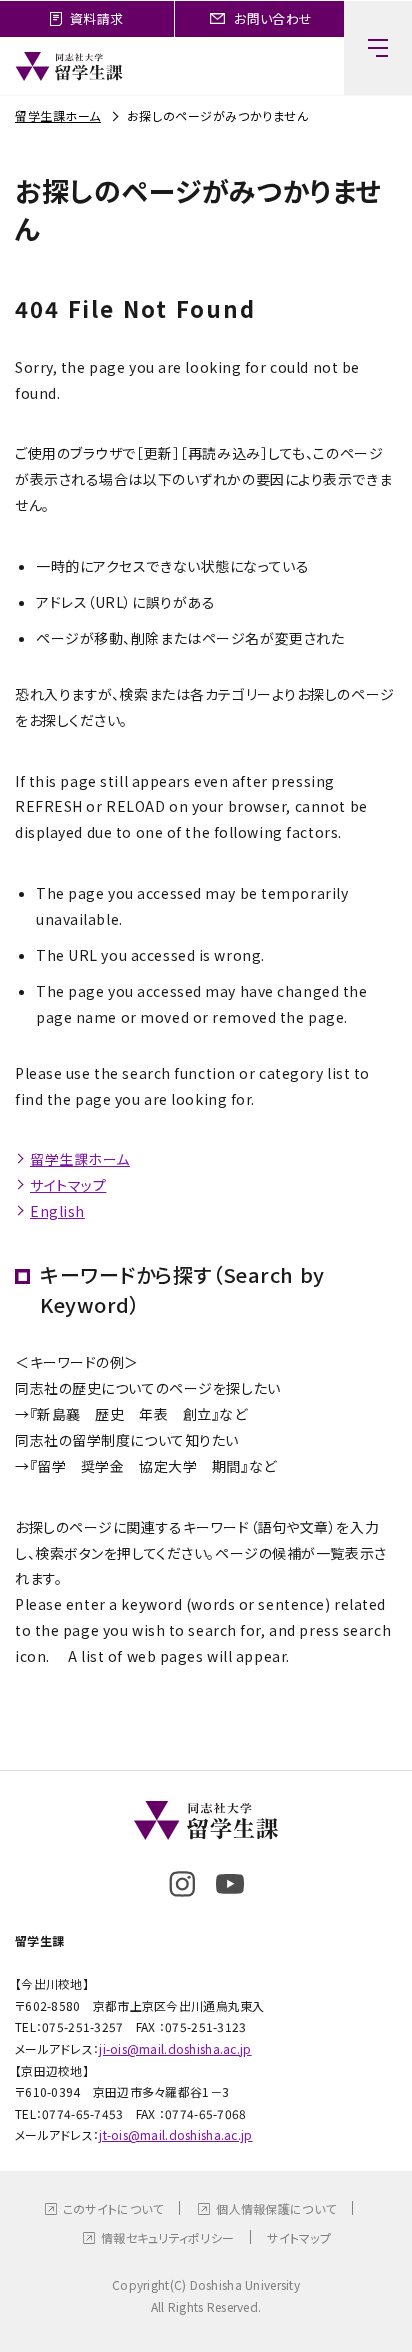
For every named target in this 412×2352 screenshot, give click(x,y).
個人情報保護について (276, 2208)
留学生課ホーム (58, 115)
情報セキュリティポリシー (167, 2237)
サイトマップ (68, 1185)
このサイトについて (113, 2208)
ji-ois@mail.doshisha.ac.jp (175, 2048)
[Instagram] (182, 1884)
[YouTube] (230, 1884)
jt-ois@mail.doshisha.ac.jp (175, 2134)
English (57, 1211)
